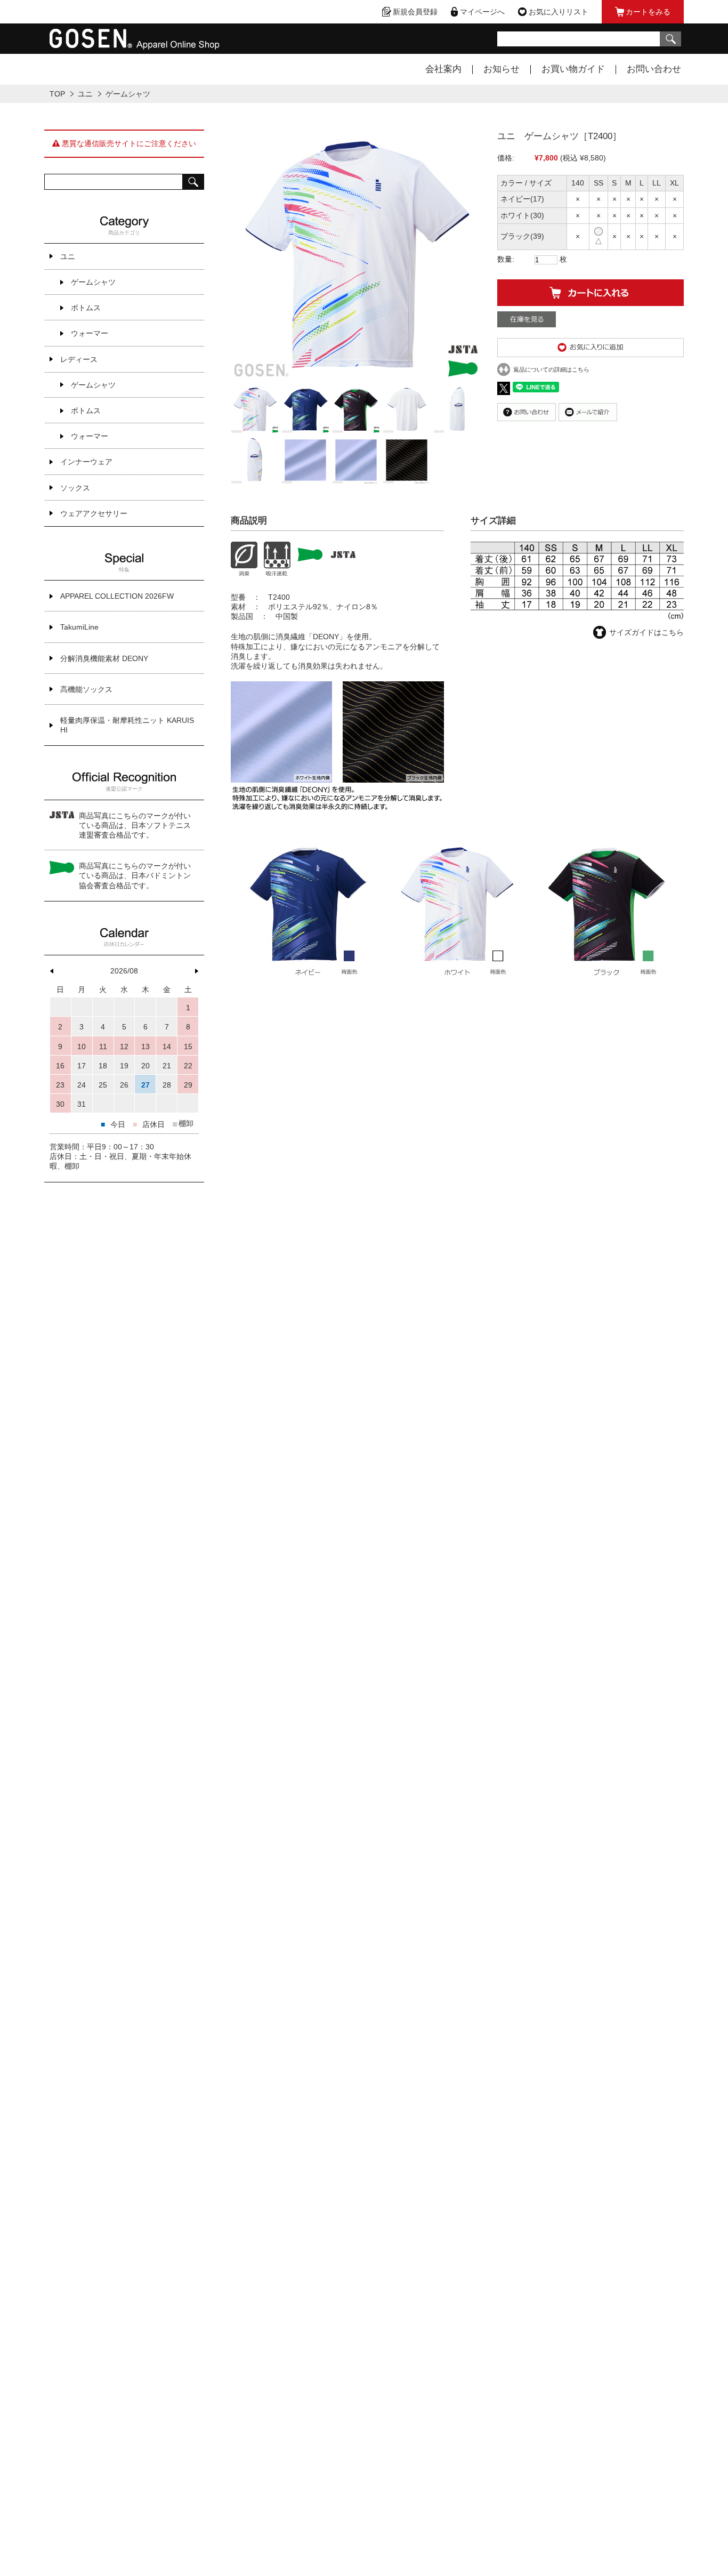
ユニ (85, 94)
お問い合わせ (654, 69)
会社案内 (443, 69)
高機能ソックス (86, 689)
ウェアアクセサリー (94, 513)
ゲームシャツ (128, 94)
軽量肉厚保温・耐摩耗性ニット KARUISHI (127, 725)
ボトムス (86, 308)
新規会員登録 (415, 12)
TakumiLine (79, 627)
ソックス (75, 488)
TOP (57, 94)
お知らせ (501, 69)
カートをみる (648, 12)
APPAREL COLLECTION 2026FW (117, 596)
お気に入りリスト (559, 12)
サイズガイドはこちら (646, 632)
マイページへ (482, 12)
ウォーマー (90, 333)
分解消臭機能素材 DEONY (104, 658)
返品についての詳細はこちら (551, 369)
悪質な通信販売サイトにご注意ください (128, 143)
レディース (79, 359)
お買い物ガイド (573, 69)
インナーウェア (86, 462)
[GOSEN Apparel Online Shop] (135, 45)
